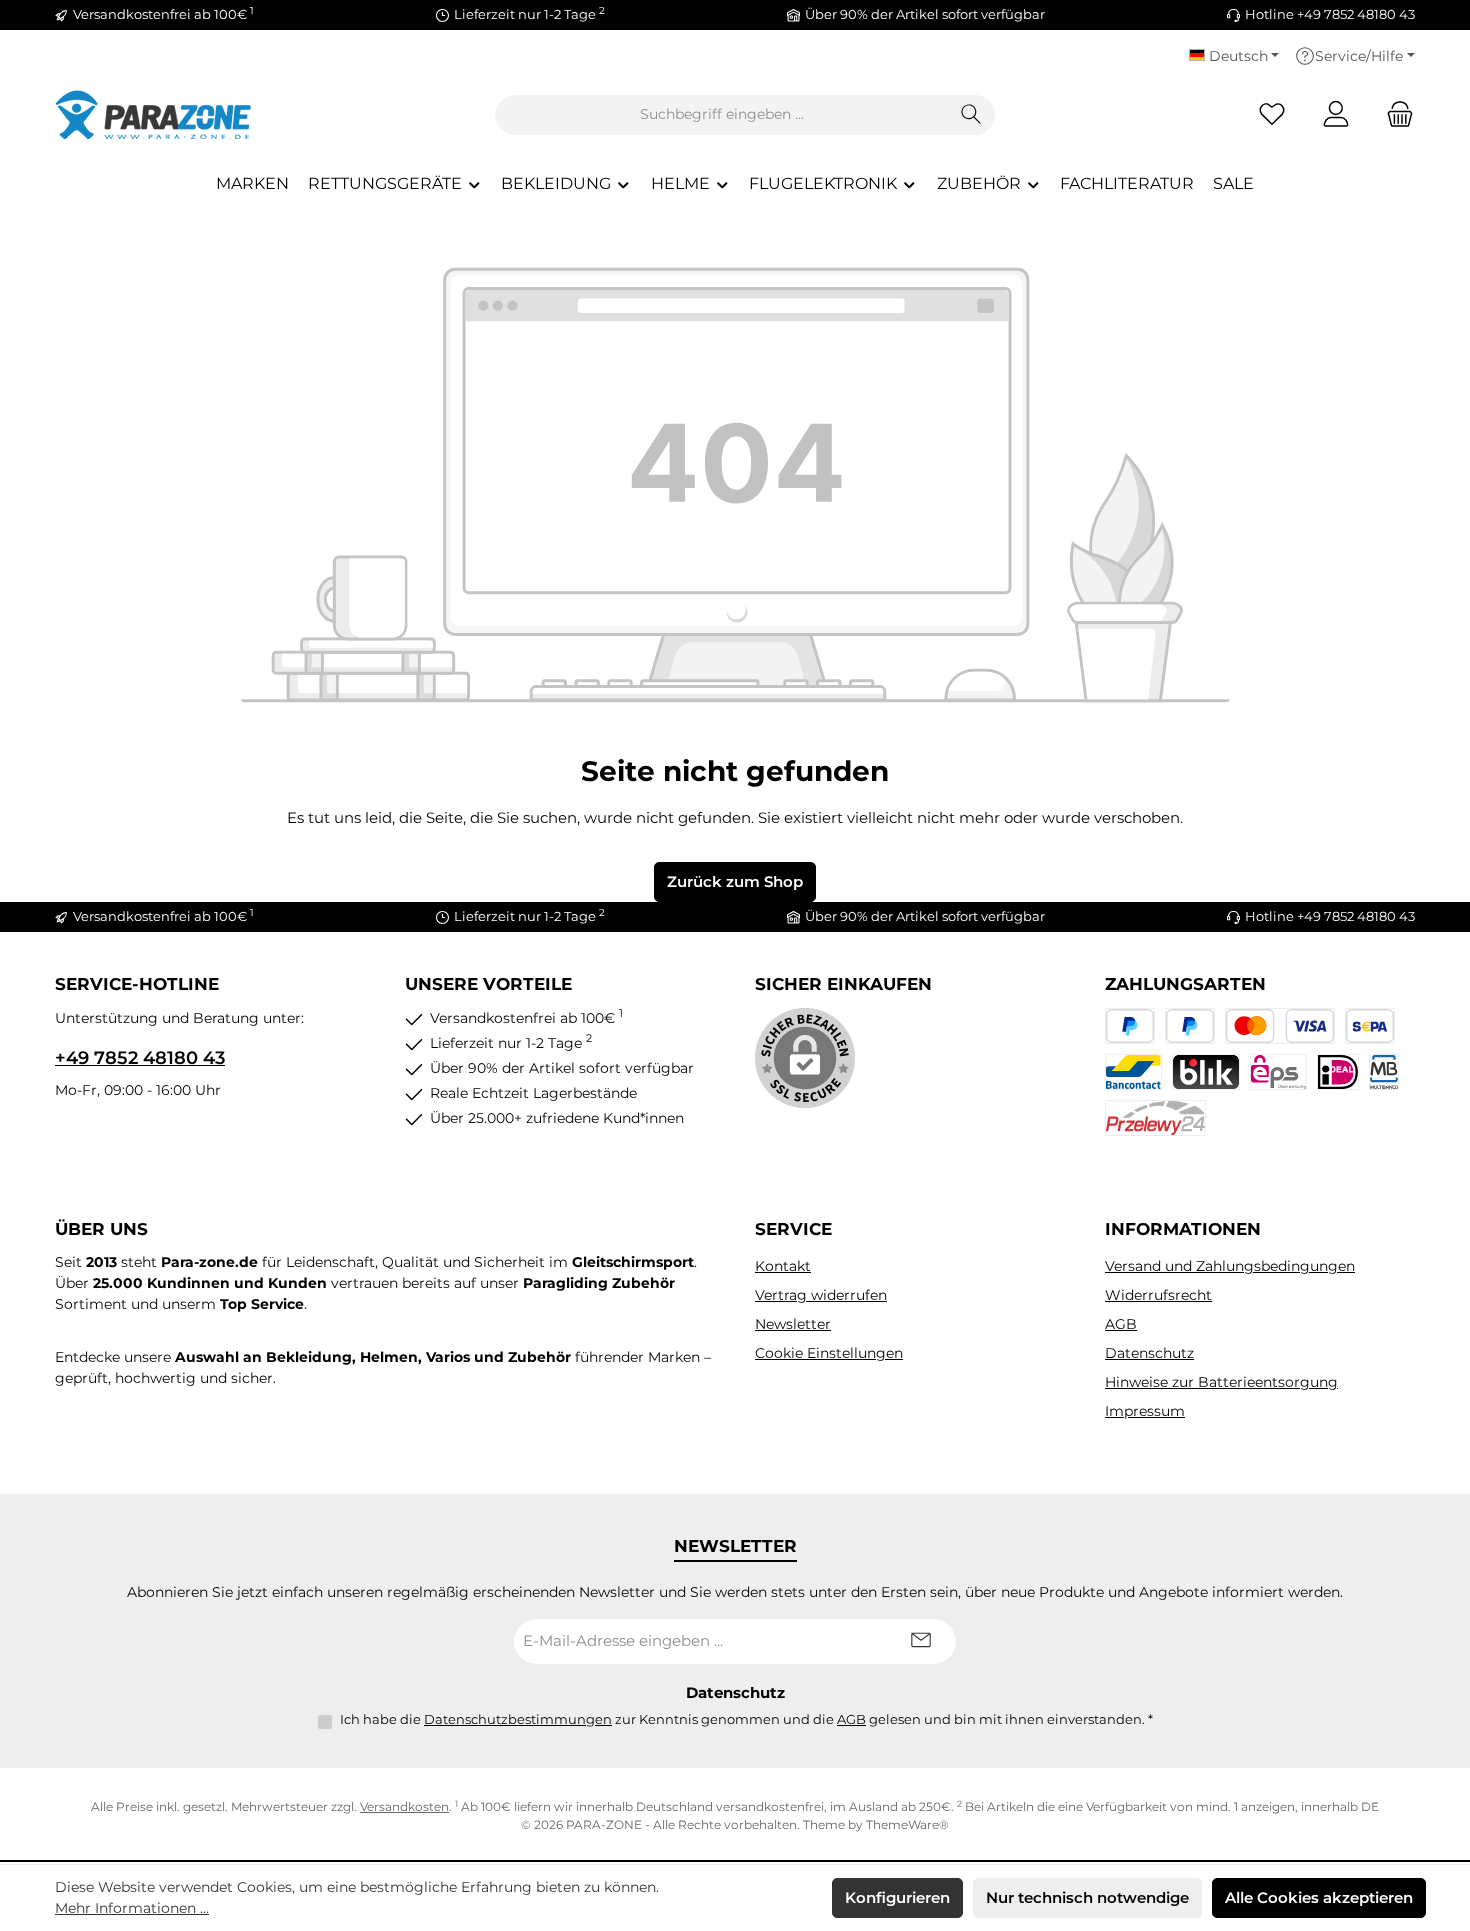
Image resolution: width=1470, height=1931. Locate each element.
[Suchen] (971, 115)
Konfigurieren (897, 1897)
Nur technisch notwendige (1087, 1897)
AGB (1121, 1324)
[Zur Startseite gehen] (155, 114)
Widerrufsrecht (1158, 1295)
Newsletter (793, 1324)
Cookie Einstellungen (829, 1353)
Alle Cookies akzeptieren (1319, 1897)
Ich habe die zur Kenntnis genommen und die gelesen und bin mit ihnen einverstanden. (746, 1719)
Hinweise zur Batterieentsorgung (1221, 1382)
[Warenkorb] (1394, 114)
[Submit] (921, 1641)
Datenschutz (1149, 1353)
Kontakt (783, 1266)
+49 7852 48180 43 (140, 1058)
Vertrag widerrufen (821, 1295)
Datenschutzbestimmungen (518, 1719)
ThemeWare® (907, 1824)
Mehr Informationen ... (132, 1908)
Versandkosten (404, 1806)
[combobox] (722, 115)
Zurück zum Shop (735, 881)
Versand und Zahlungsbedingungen (1230, 1266)
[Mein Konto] (1336, 114)
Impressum (1145, 1411)
